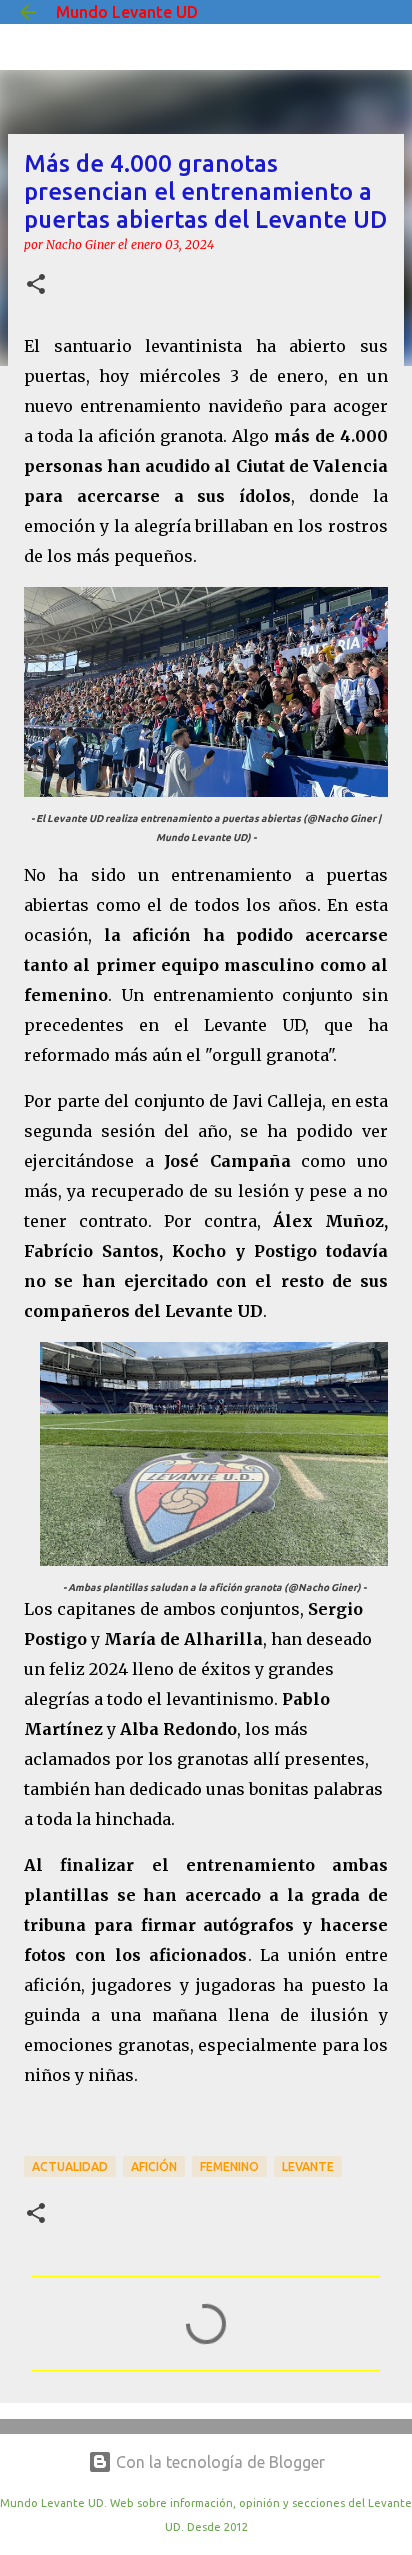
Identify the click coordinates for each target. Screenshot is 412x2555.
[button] (36, 285)
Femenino (229, 2166)
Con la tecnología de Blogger (218, 2462)
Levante (308, 2166)
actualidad (70, 2166)
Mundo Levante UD (127, 12)
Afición (154, 2166)
